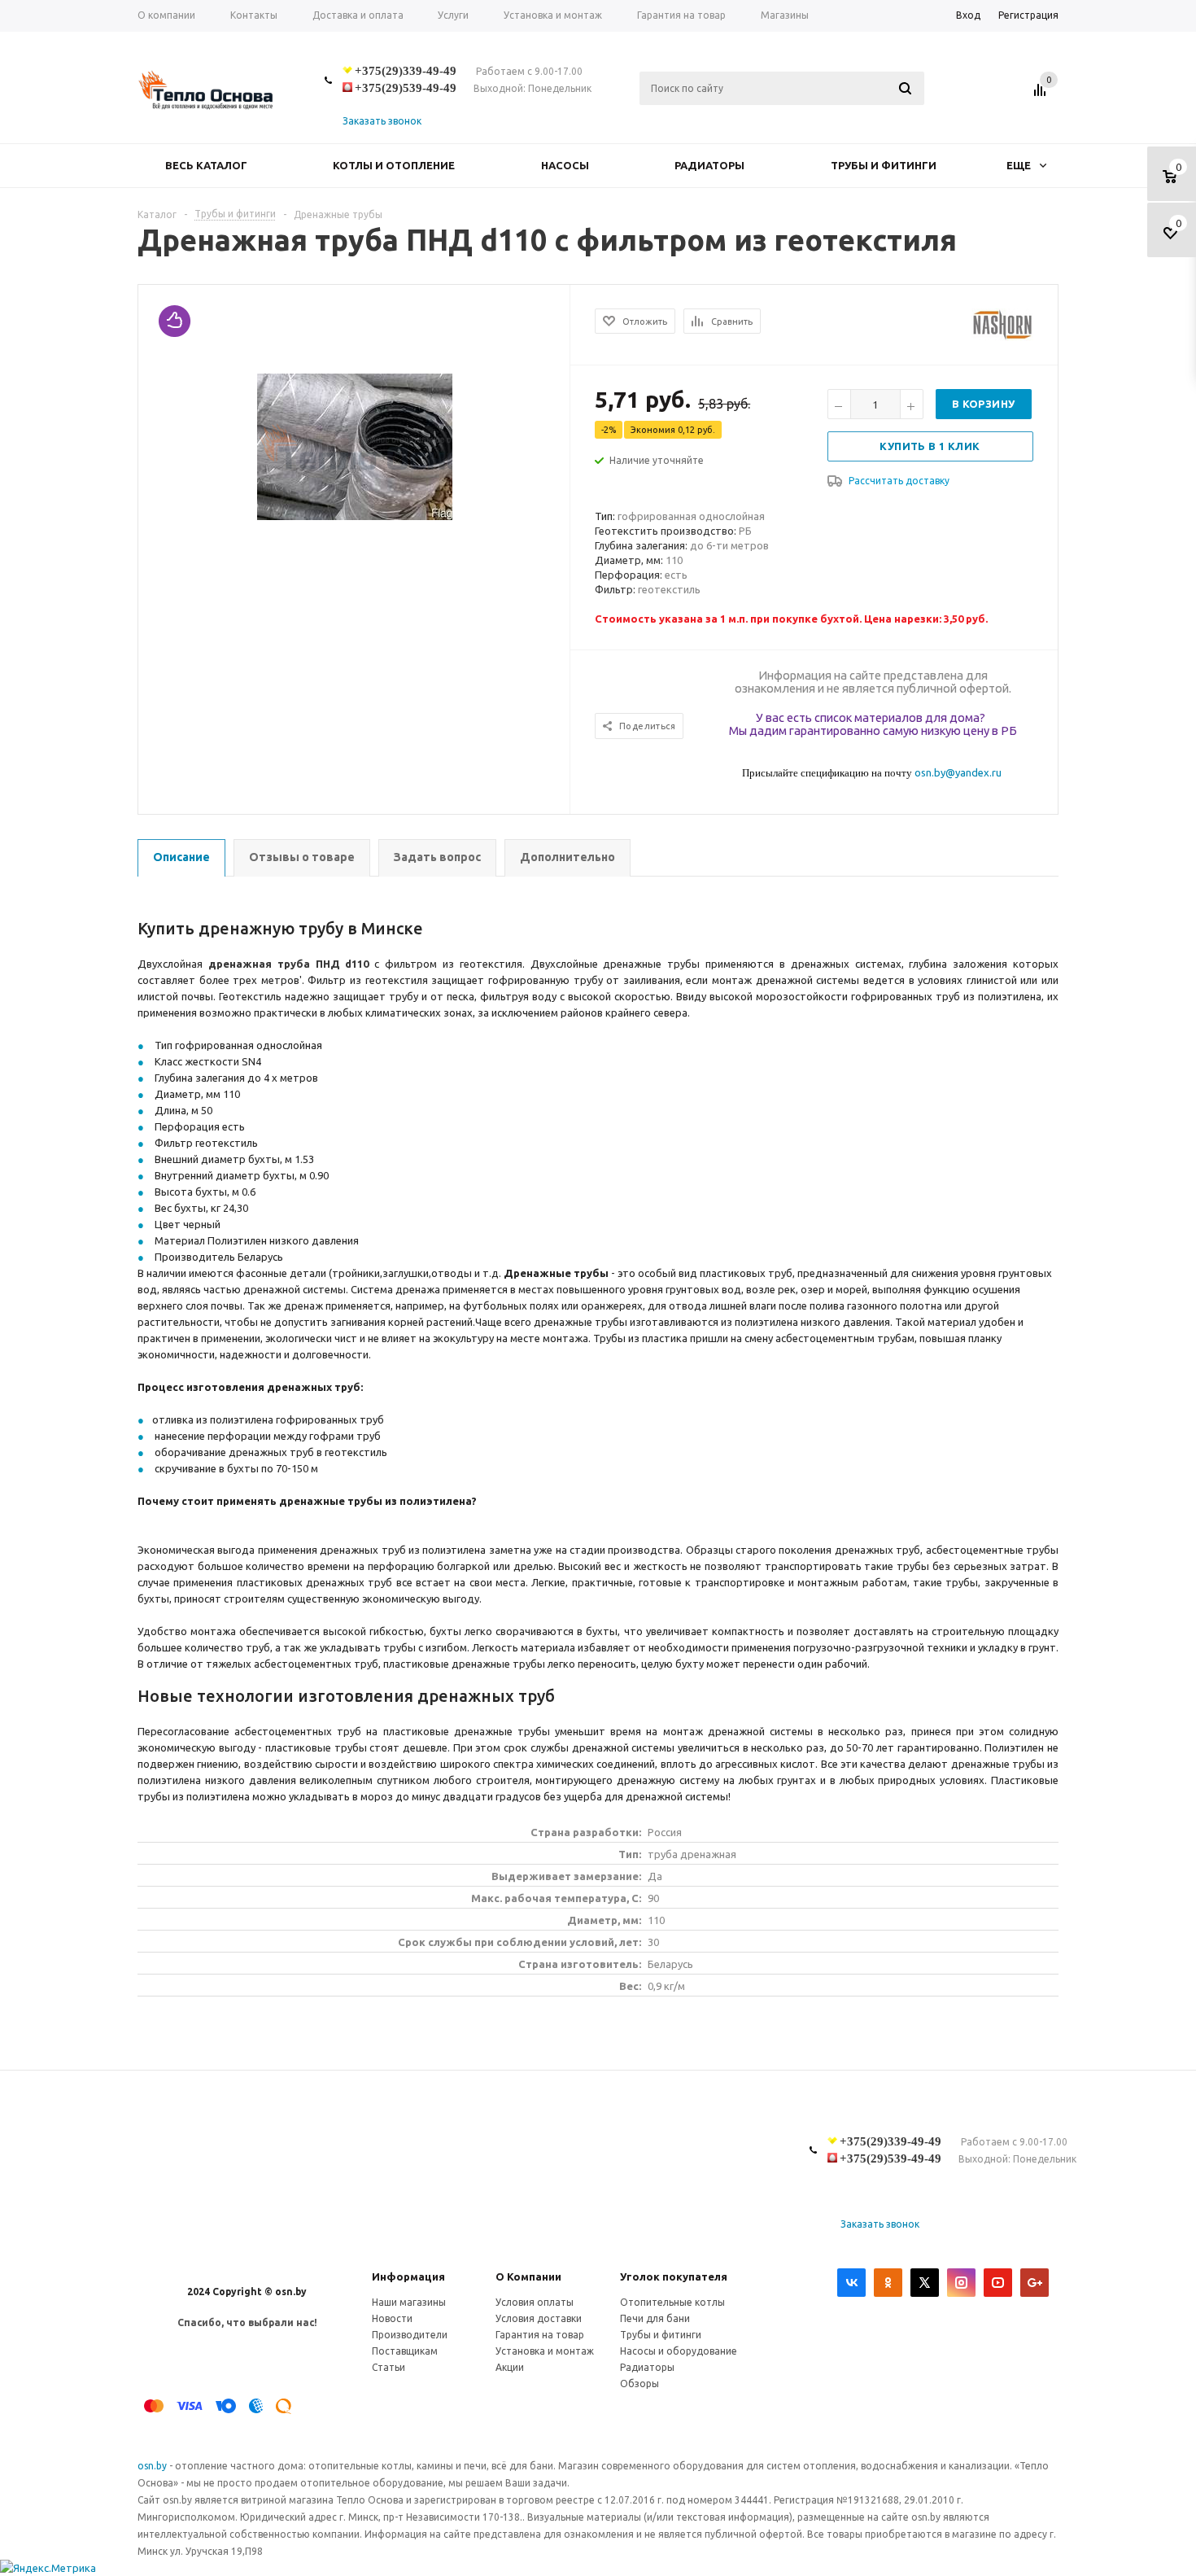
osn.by (153, 2466)
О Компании (528, 2276)
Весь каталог (206, 165)
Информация (408, 2276)
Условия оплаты (535, 2302)
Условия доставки (539, 2318)
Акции (510, 2367)
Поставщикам (405, 2351)
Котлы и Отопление (394, 165)
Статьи (388, 2367)
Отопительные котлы (672, 2302)
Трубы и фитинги (884, 165)
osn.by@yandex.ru (958, 772)
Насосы (565, 165)
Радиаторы (709, 165)
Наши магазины (409, 2302)
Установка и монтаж (545, 2351)
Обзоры (639, 2384)
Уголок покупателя (674, 2276)
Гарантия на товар (540, 2335)
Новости (392, 2318)
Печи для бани (655, 2318)
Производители (410, 2335)
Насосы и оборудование (679, 2351)
